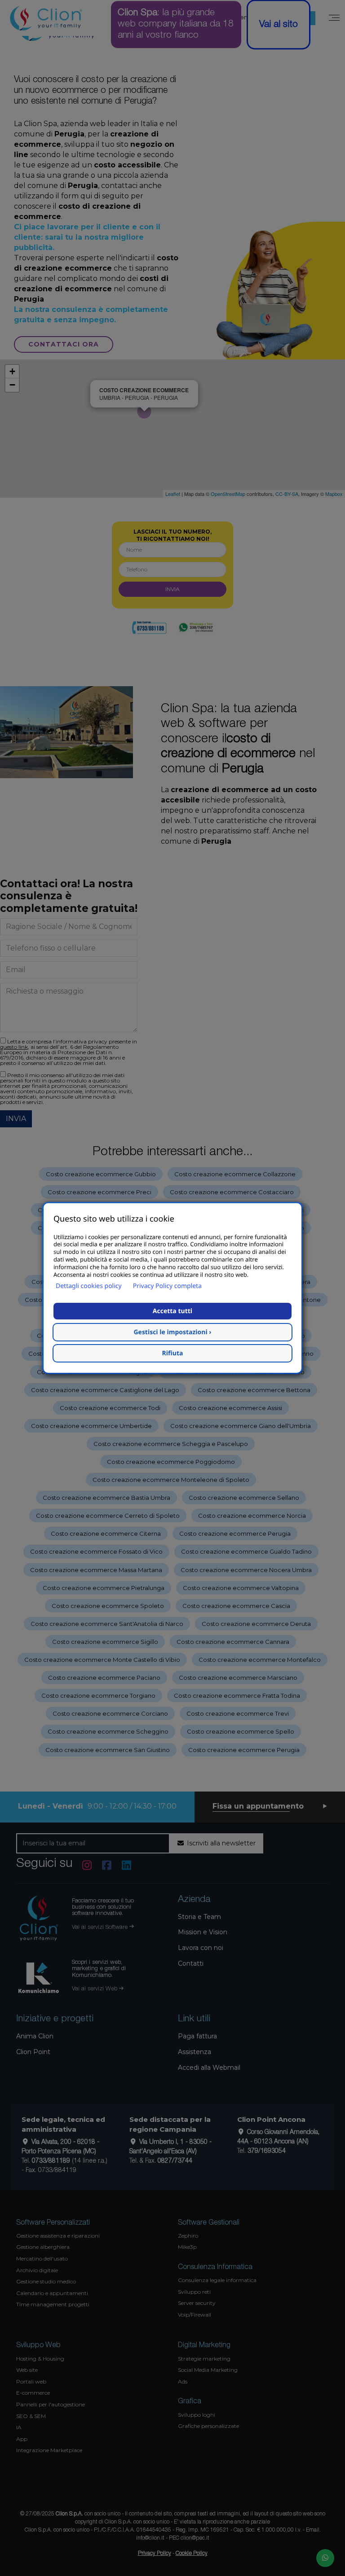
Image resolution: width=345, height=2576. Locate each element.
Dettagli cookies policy (89, 1286)
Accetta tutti (172, 1311)
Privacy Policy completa (167, 1286)
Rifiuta (173, 1353)
